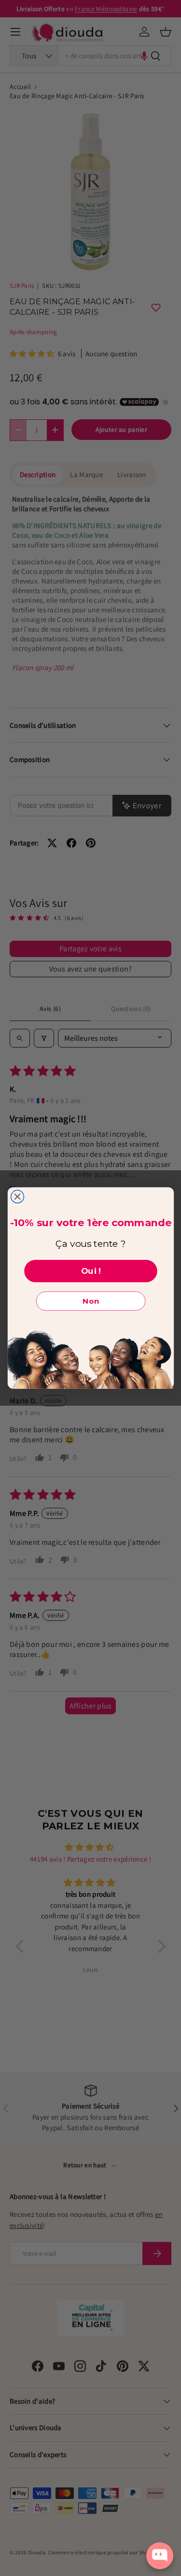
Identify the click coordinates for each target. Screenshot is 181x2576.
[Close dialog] (17, 1197)
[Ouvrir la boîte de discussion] (160, 2556)
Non (91, 1301)
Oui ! (90, 1271)
